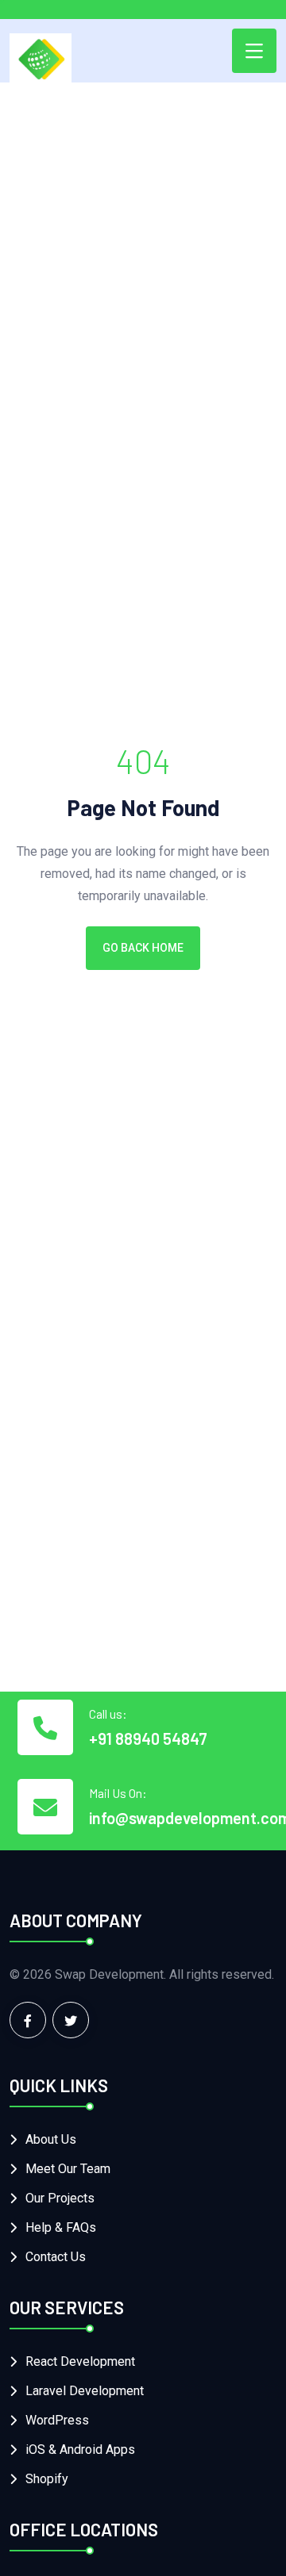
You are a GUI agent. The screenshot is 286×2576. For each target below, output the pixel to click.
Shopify (47, 2479)
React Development (80, 2361)
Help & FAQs (61, 2227)
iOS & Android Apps (80, 2449)
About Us (51, 2139)
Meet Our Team (68, 2169)
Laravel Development (85, 2391)
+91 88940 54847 (148, 1738)
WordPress (57, 2420)
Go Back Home (143, 948)
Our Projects (60, 2198)
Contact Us (56, 2257)
